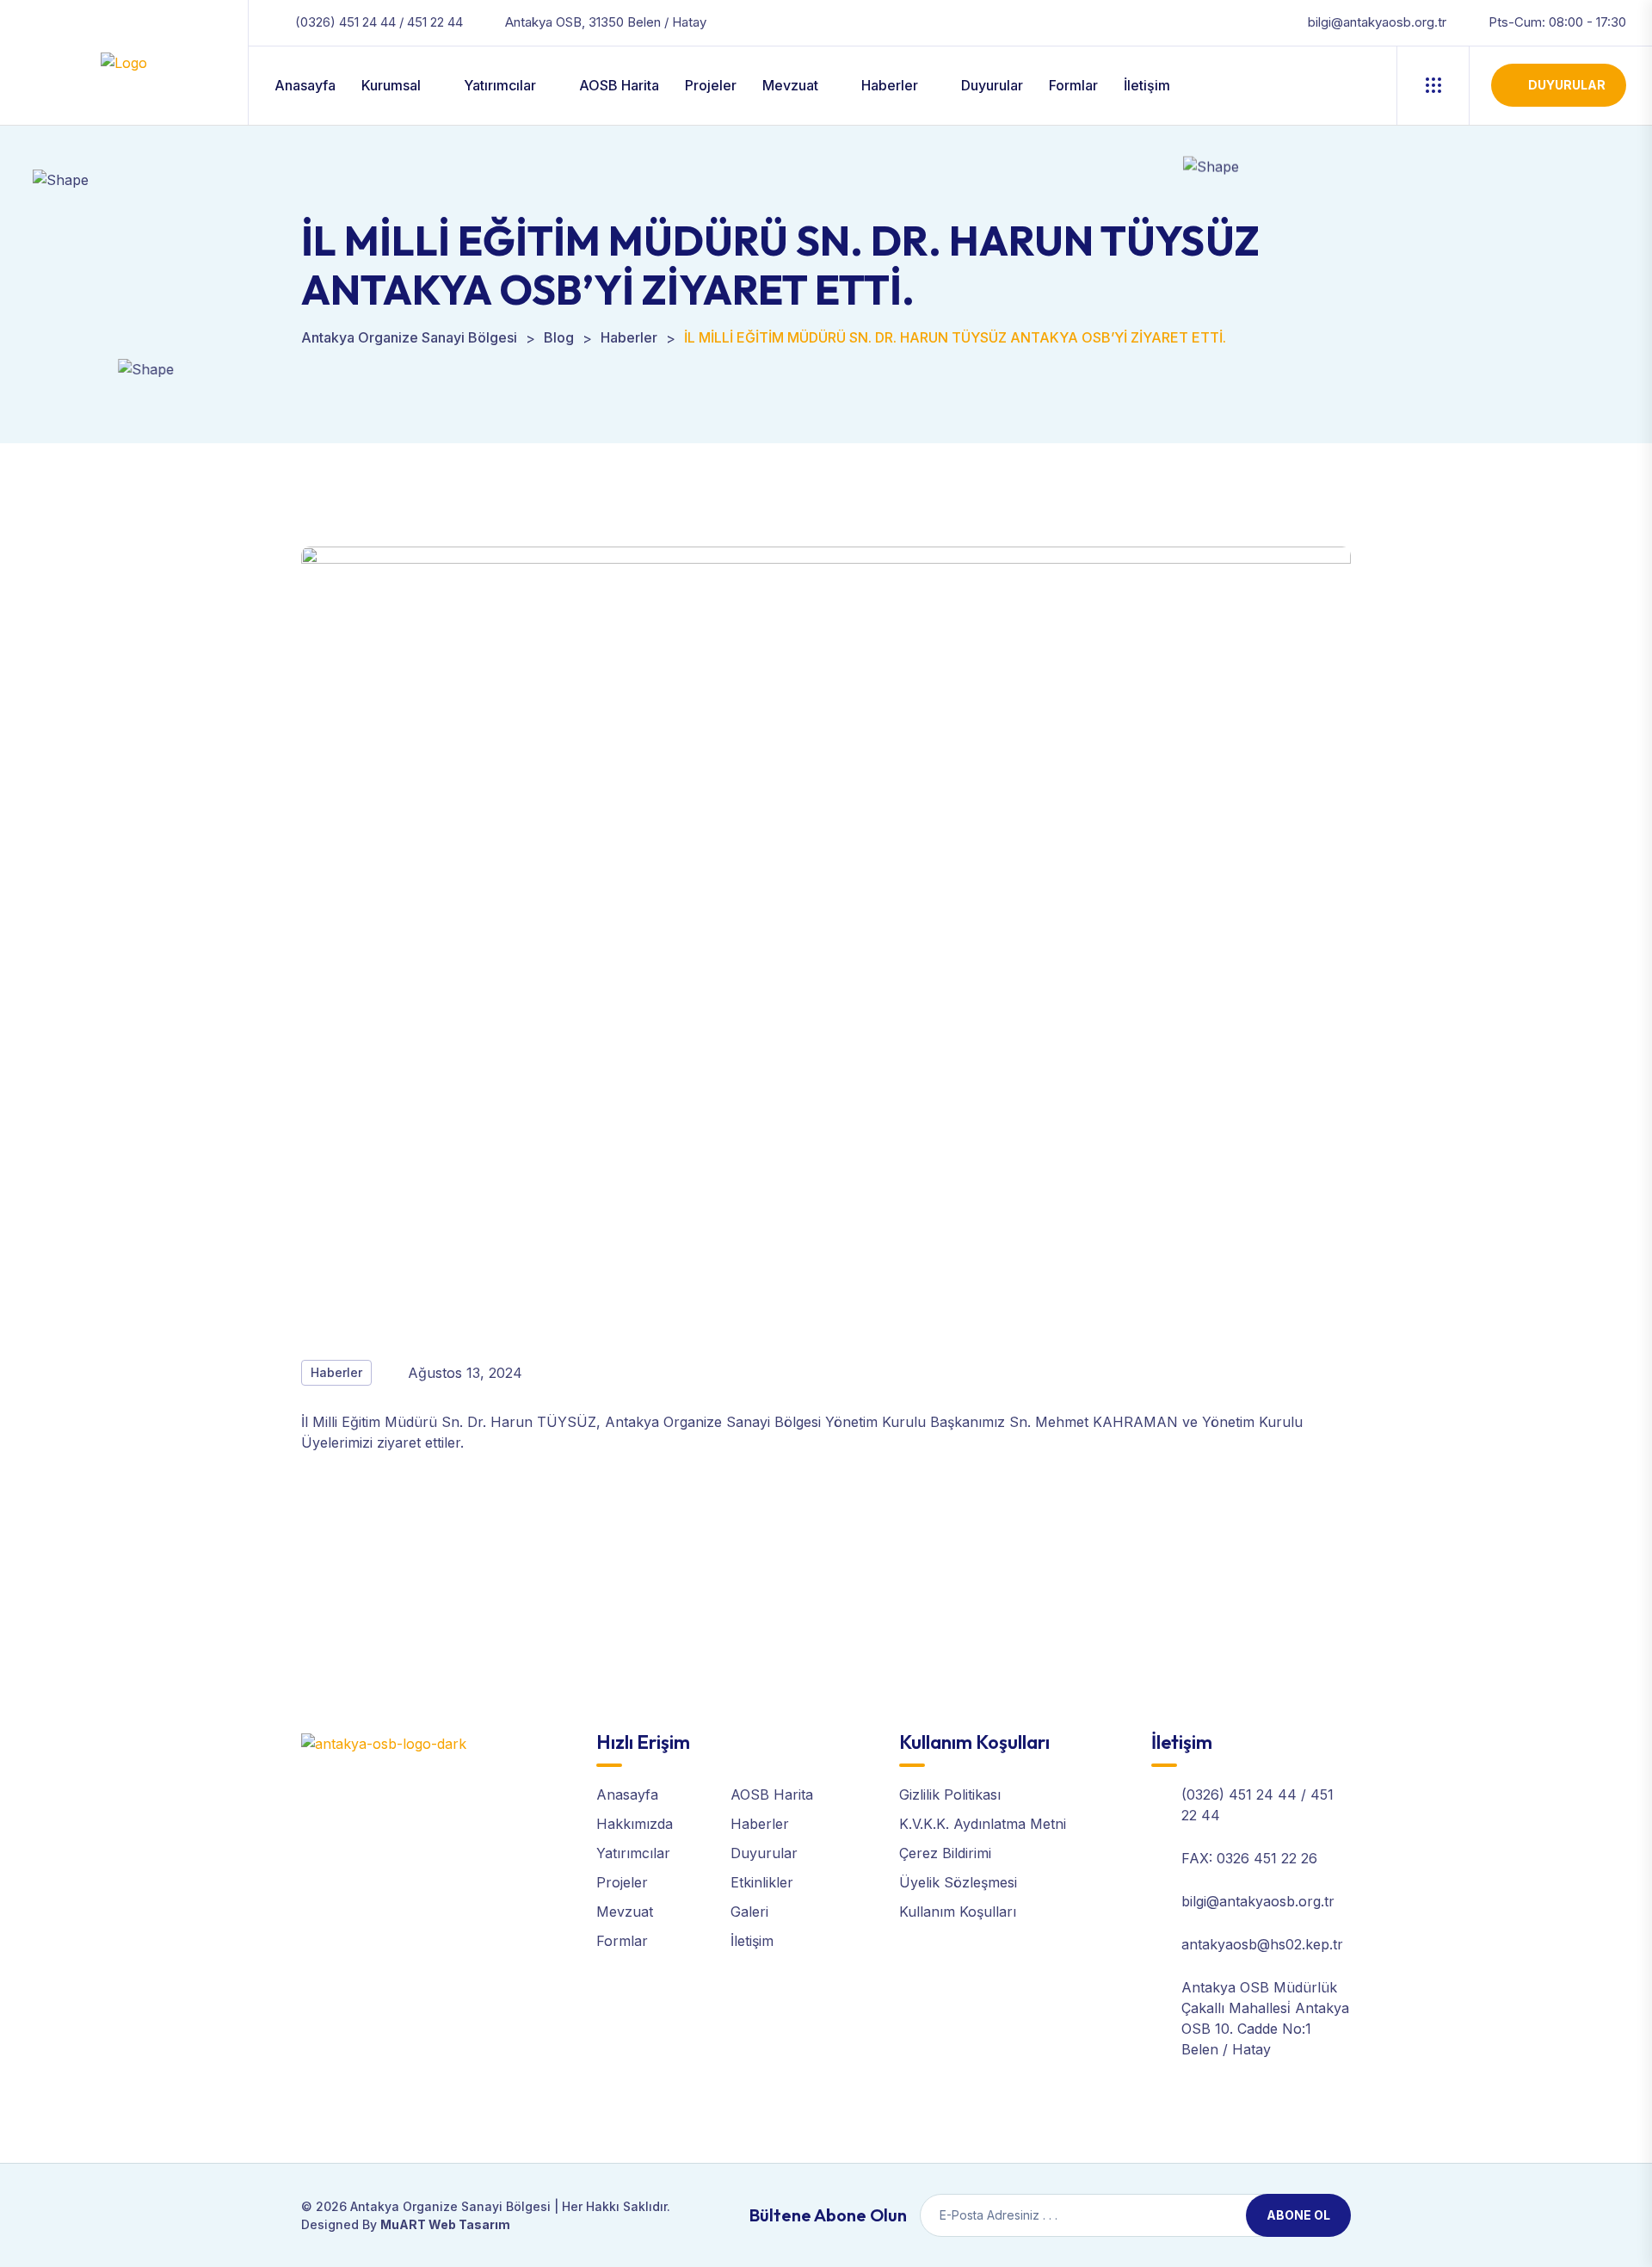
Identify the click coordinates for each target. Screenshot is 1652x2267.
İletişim (1147, 85)
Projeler (711, 85)
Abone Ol (1298, 2215)
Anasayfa (305, 85)
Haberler (890, 85)
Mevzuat (790, 85)
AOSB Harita (619, 85)
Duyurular (992, 85)
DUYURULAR (1567, 85)
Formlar (1073, 85)
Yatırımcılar (500, 85)
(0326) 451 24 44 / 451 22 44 (379, 22)
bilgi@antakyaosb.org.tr (1377, 22)
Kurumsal (391, 85)
